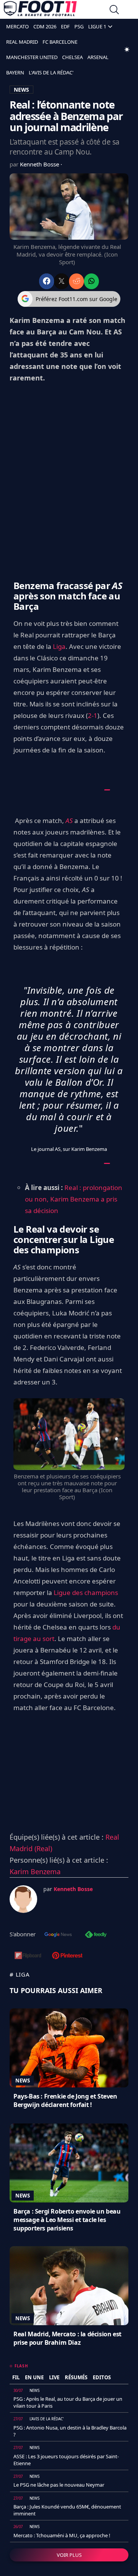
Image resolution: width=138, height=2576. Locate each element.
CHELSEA (72, 57)
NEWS (21, 90)
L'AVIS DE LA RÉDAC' (51, 72)
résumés (76, 2377)
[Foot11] (40, 10)
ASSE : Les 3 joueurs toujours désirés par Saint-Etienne (66, 2460)
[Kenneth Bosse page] (23, 1899)
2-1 (93, 715)
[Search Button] (114, 11)
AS (69, 821)
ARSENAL (98, 57)
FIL (16, 2377)
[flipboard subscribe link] (28, 1956)
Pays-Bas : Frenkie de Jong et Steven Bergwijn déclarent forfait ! (65, 2100)
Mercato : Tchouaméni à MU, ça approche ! (62, 2535)
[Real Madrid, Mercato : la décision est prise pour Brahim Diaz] (69, 2286)
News (23, 2081)
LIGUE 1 (97, 26)
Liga (59, 646)
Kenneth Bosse (40, 164)
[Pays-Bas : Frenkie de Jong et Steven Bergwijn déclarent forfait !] (69, 2048)
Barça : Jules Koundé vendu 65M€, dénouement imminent (67, 2510)
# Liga (20, 1974)
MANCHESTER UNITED (32, 57)
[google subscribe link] (58, 1935)
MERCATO (17, 26)
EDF (65, 26)
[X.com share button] (62, 281)
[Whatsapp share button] (91, 281)
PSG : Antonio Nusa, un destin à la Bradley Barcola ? (70, 2431)
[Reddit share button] (76, 281)
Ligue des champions (86, 1593)
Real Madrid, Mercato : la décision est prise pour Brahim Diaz (67, 2338)
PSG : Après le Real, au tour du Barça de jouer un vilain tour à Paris (68, 2402)
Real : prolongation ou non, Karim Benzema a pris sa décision (74, 1199)
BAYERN (15, 72)
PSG (79, 26)
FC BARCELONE (60, 42)
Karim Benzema (35, 1872)
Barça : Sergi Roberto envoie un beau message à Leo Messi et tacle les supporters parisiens (67, 2220)
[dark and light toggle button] (127, 49)
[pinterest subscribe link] (67, 1956)
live (54, 2377)
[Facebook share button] (47, 281)
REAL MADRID (22, 42)
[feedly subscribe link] (96, 1935)
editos (102, 2377)
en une (34, 2377)
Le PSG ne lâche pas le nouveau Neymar (59, 2485)
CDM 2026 (45, 26)
